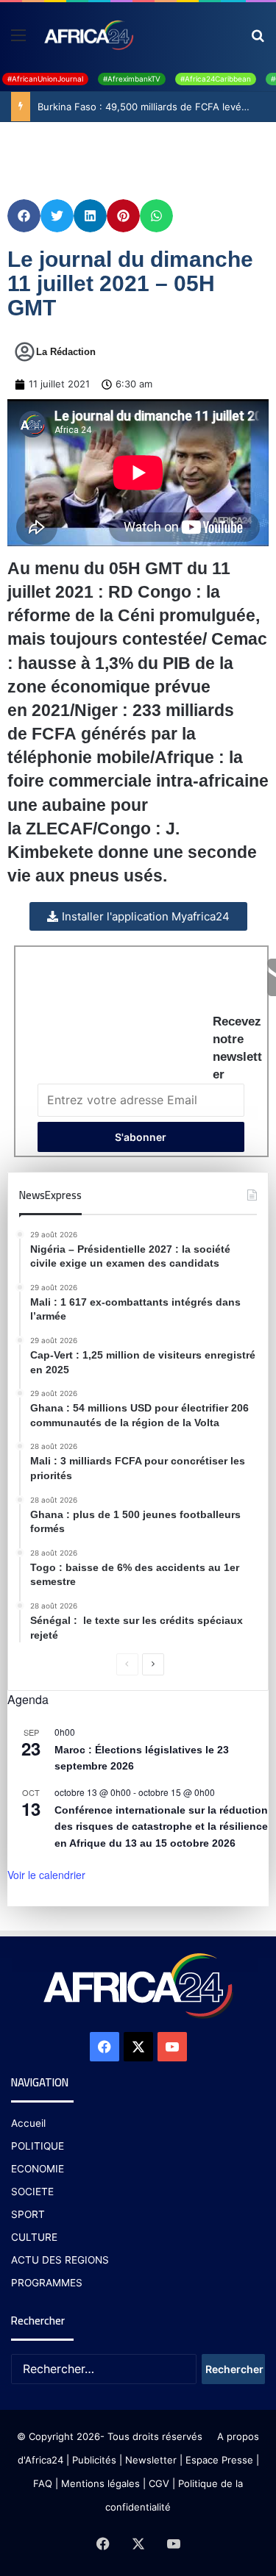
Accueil (28, 2123)
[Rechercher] (258, 40)
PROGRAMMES (47, 2283)
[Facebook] (105, 2047)
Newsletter (151, 2460)
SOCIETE (32, 2192)
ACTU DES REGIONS (60, 2260)
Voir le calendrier (46, 1875)
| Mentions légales (98, 2483)
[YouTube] (172, 2047)
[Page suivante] (153, 1664)
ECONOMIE (38, 2169)
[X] (138, 2047)
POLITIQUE (38, 2146)
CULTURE (34, 2237)
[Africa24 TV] (88, 35)
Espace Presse (218, 2460)
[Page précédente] (127, 1664)
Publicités (94, 2460)
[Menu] (18, 40)
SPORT (28, 2214)
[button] (24, 216)
